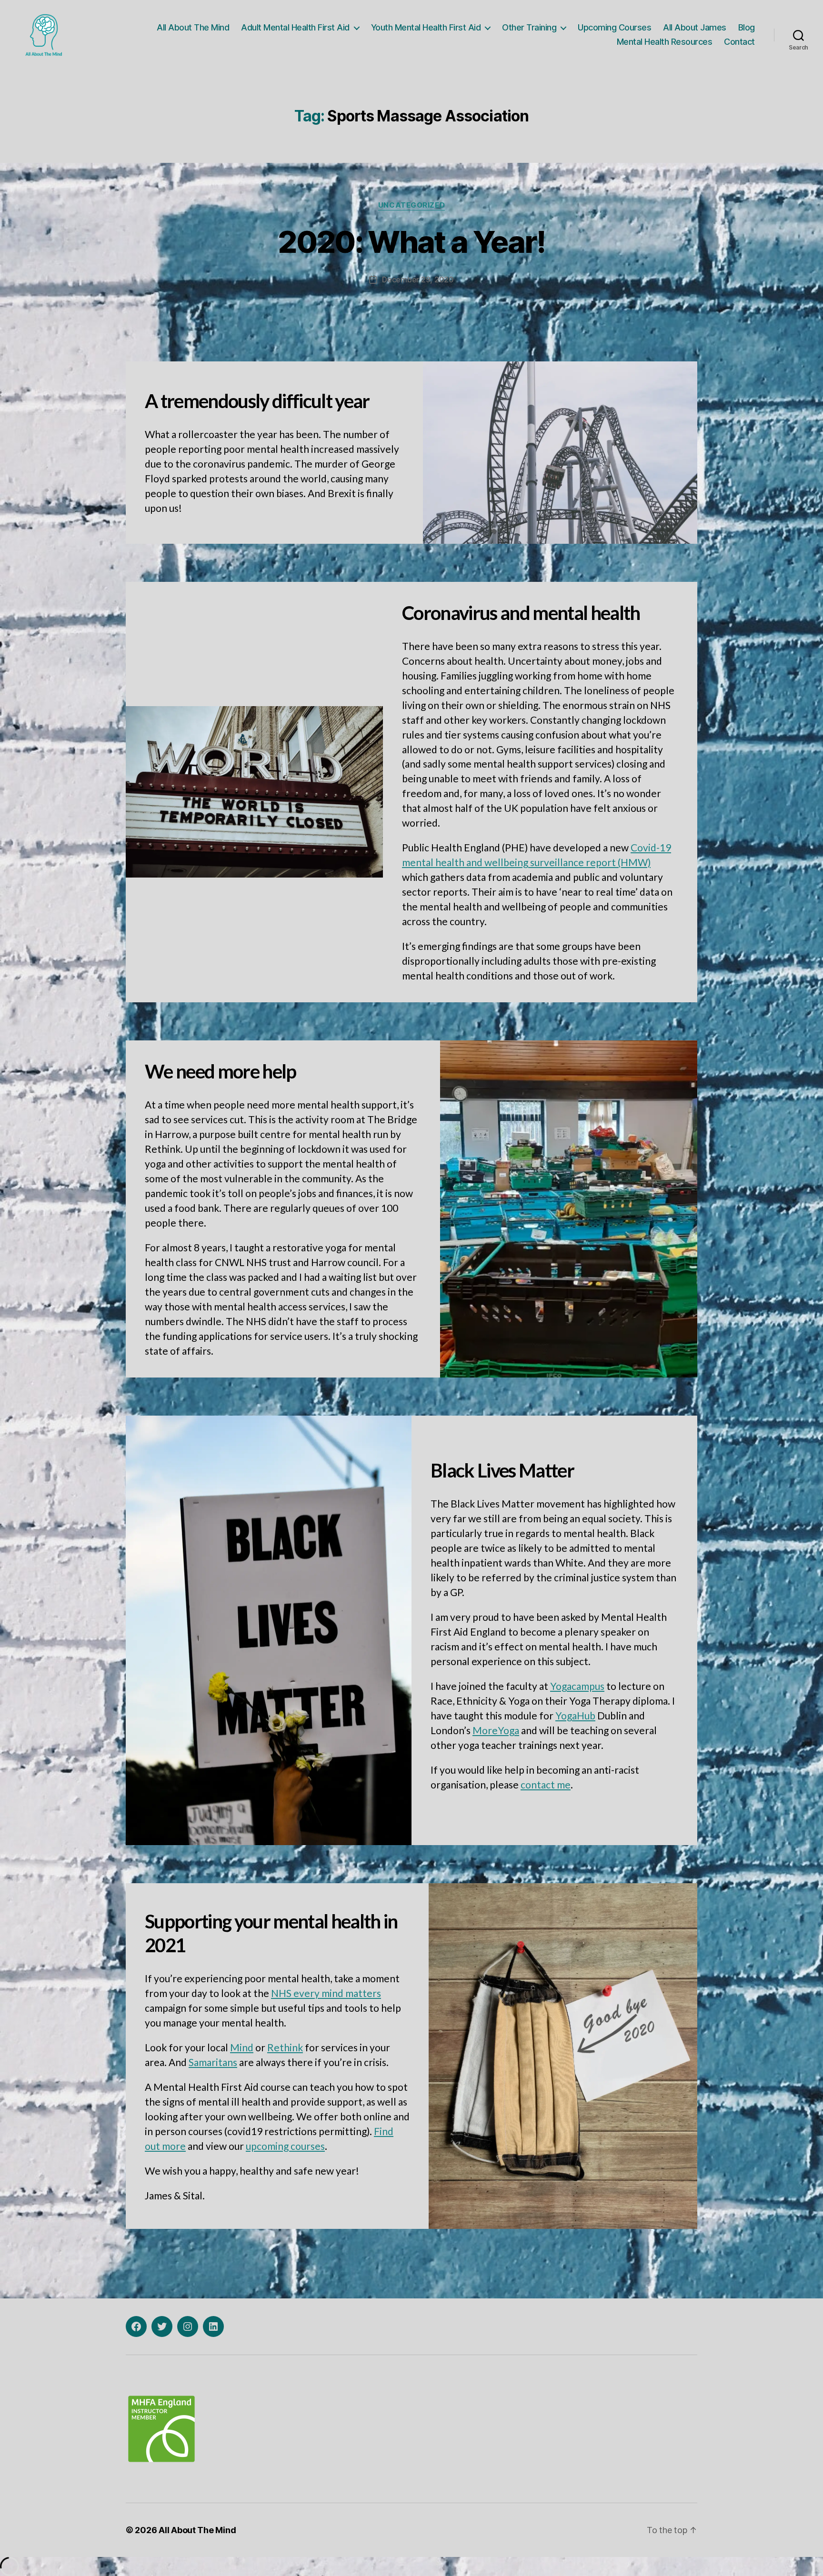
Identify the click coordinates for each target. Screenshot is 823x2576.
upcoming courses (285, 2146)
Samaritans (213, 2062)
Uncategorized (411, 205)
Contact (739, 42)
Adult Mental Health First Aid (295, 27)
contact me (546, 1784)
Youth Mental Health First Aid (426, 27)
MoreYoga (496, 1730)
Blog (747, 27)
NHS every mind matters (326, 1993)
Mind (242, 2047)
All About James (695, 27)
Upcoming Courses (614, 27)
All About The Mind (193, 27)
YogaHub (575, 1715)
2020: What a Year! (411, 242)
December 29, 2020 (418, 280)
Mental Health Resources (665, 42)
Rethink (285, 2047)
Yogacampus (577, 1686)
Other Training (529, 27)
